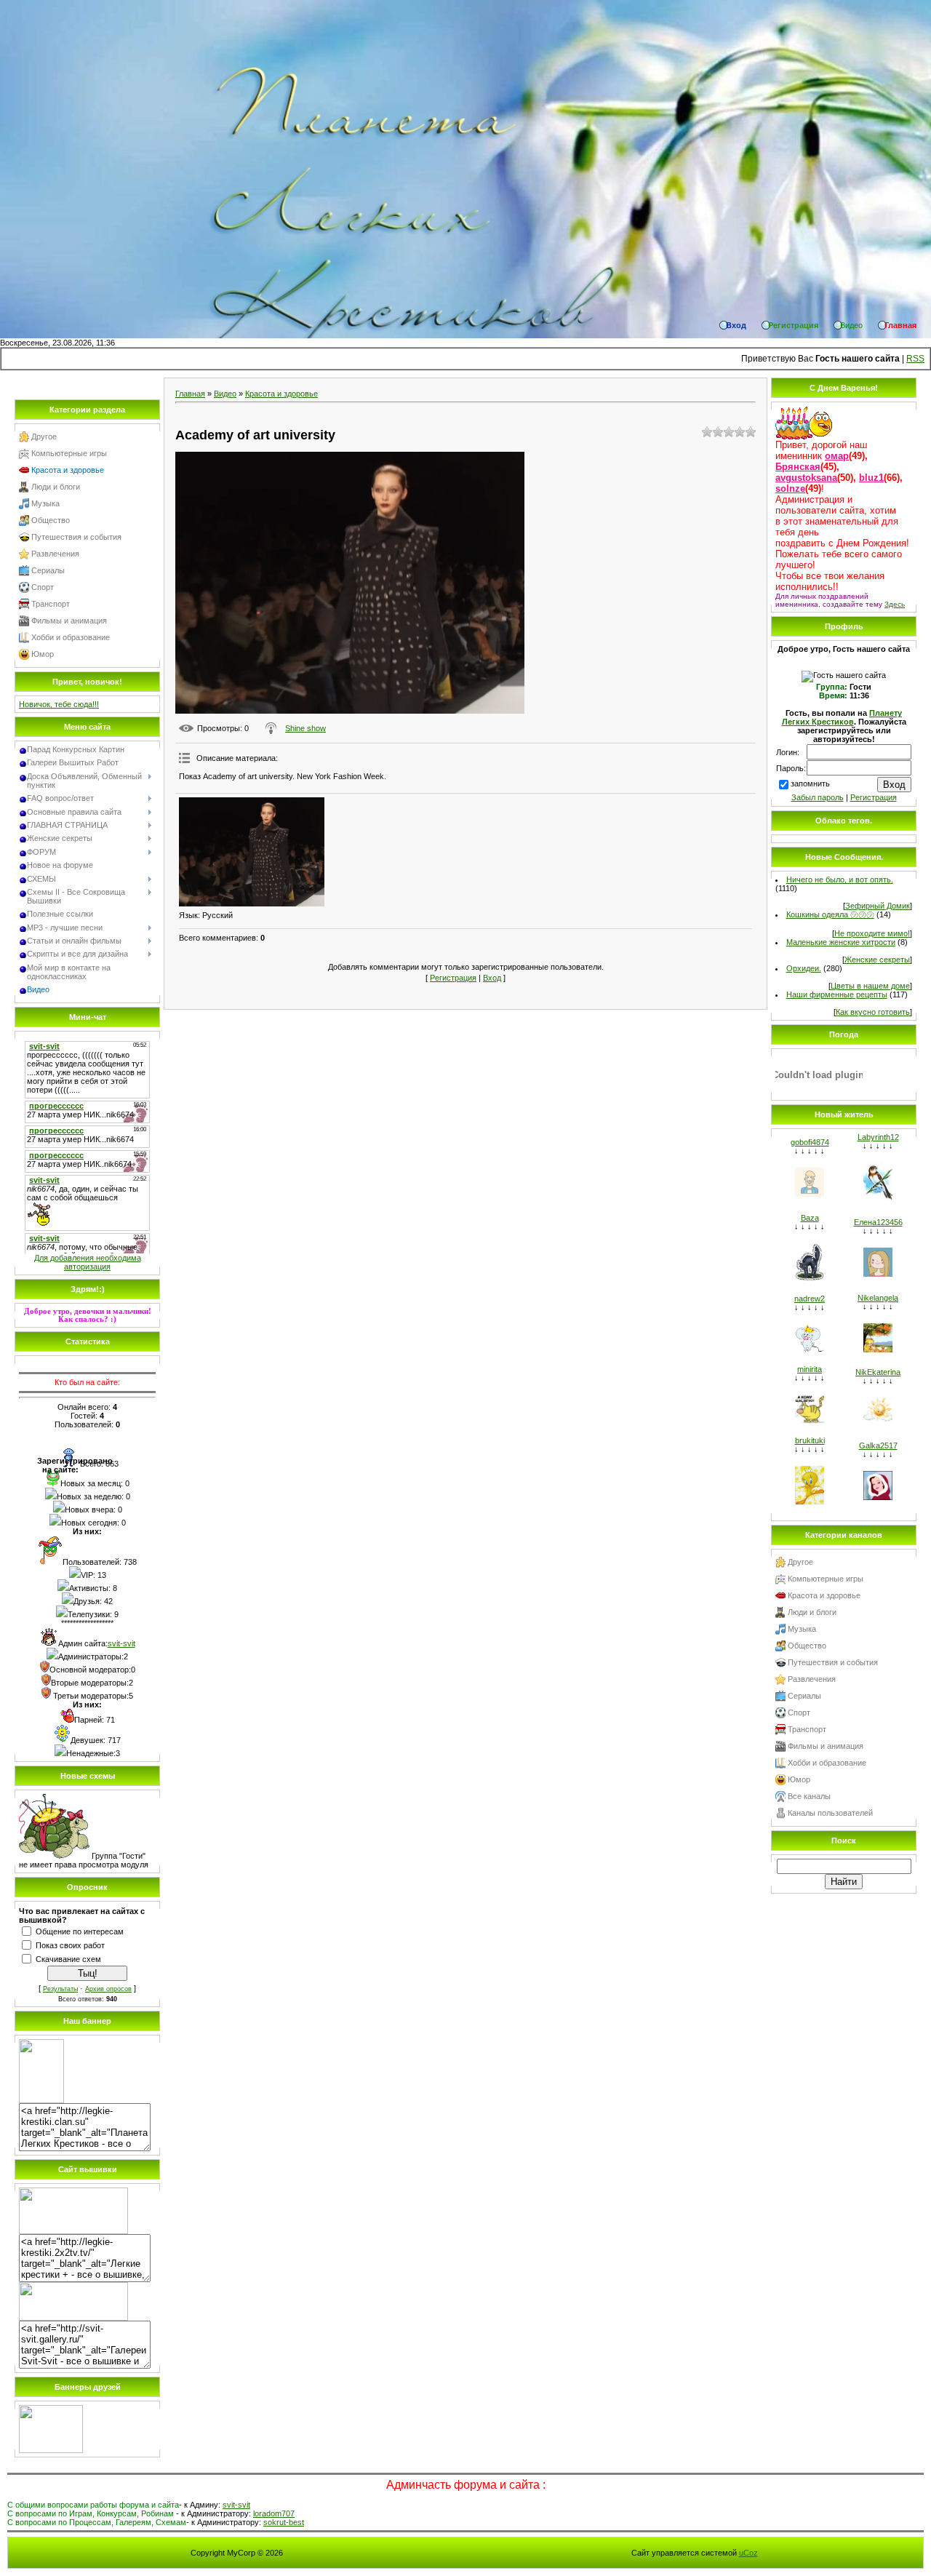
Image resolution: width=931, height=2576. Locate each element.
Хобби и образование (71, 637)
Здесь (895, 604)
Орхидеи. (804, 968)
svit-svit (121, 1643)
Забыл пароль (818, 797)
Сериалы (48, 570)
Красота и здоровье (68, 470)
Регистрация (453, 978)
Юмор (43, 654)
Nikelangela (878, 1298)
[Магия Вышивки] (51, 2450)
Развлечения (55, 554)
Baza (810, 1218)
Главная (190, 394)
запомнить (810, 783)
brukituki (810, 1440)
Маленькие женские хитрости (841, 942)
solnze (790, 489)
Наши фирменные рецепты (837, 994)
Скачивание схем (68, 1959)
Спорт (43, 587)
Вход (492, 978)
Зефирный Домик (878, 906)
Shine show (305, 728)
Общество (51, 520)
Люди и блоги (56, 487)
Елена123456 (878, 1222)
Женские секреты (877, 960)
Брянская (798, 467)
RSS (915, 359)
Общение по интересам (80, 1931)
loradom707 (274, 2513)
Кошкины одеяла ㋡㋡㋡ (830, 914)
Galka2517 (878, 1445)
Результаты (60, 1989)
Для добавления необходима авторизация (88, 1262)
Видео (225, 394)
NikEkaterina (878, 1372)
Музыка (45, 503)
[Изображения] (252, 852)
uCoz (748, 2553)
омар (837, 456)
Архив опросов (108, 1989)
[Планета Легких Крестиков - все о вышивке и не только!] (41, 2100)
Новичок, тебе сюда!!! (59, 704)
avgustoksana (806, 478)
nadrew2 (810, 1299)
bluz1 (871, 478)
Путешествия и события (76, 537)
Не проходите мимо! (872, 933)
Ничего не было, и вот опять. (840, 880)
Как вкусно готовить (873, 1012)
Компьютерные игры (69, 453)
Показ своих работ (70, 1945)
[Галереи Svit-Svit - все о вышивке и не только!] (73, 2318)
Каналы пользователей (830, 1813)
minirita (810, 1369)
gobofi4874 (810, 1142)
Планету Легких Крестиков (842, 717)
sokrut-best (284, 2522)
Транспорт (51, 604)
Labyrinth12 (878, 1137)
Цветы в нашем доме (870, 986)
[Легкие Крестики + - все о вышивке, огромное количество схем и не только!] (73, 2231)
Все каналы (809, 1796)
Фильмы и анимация (69, 621)
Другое (44, 436)
